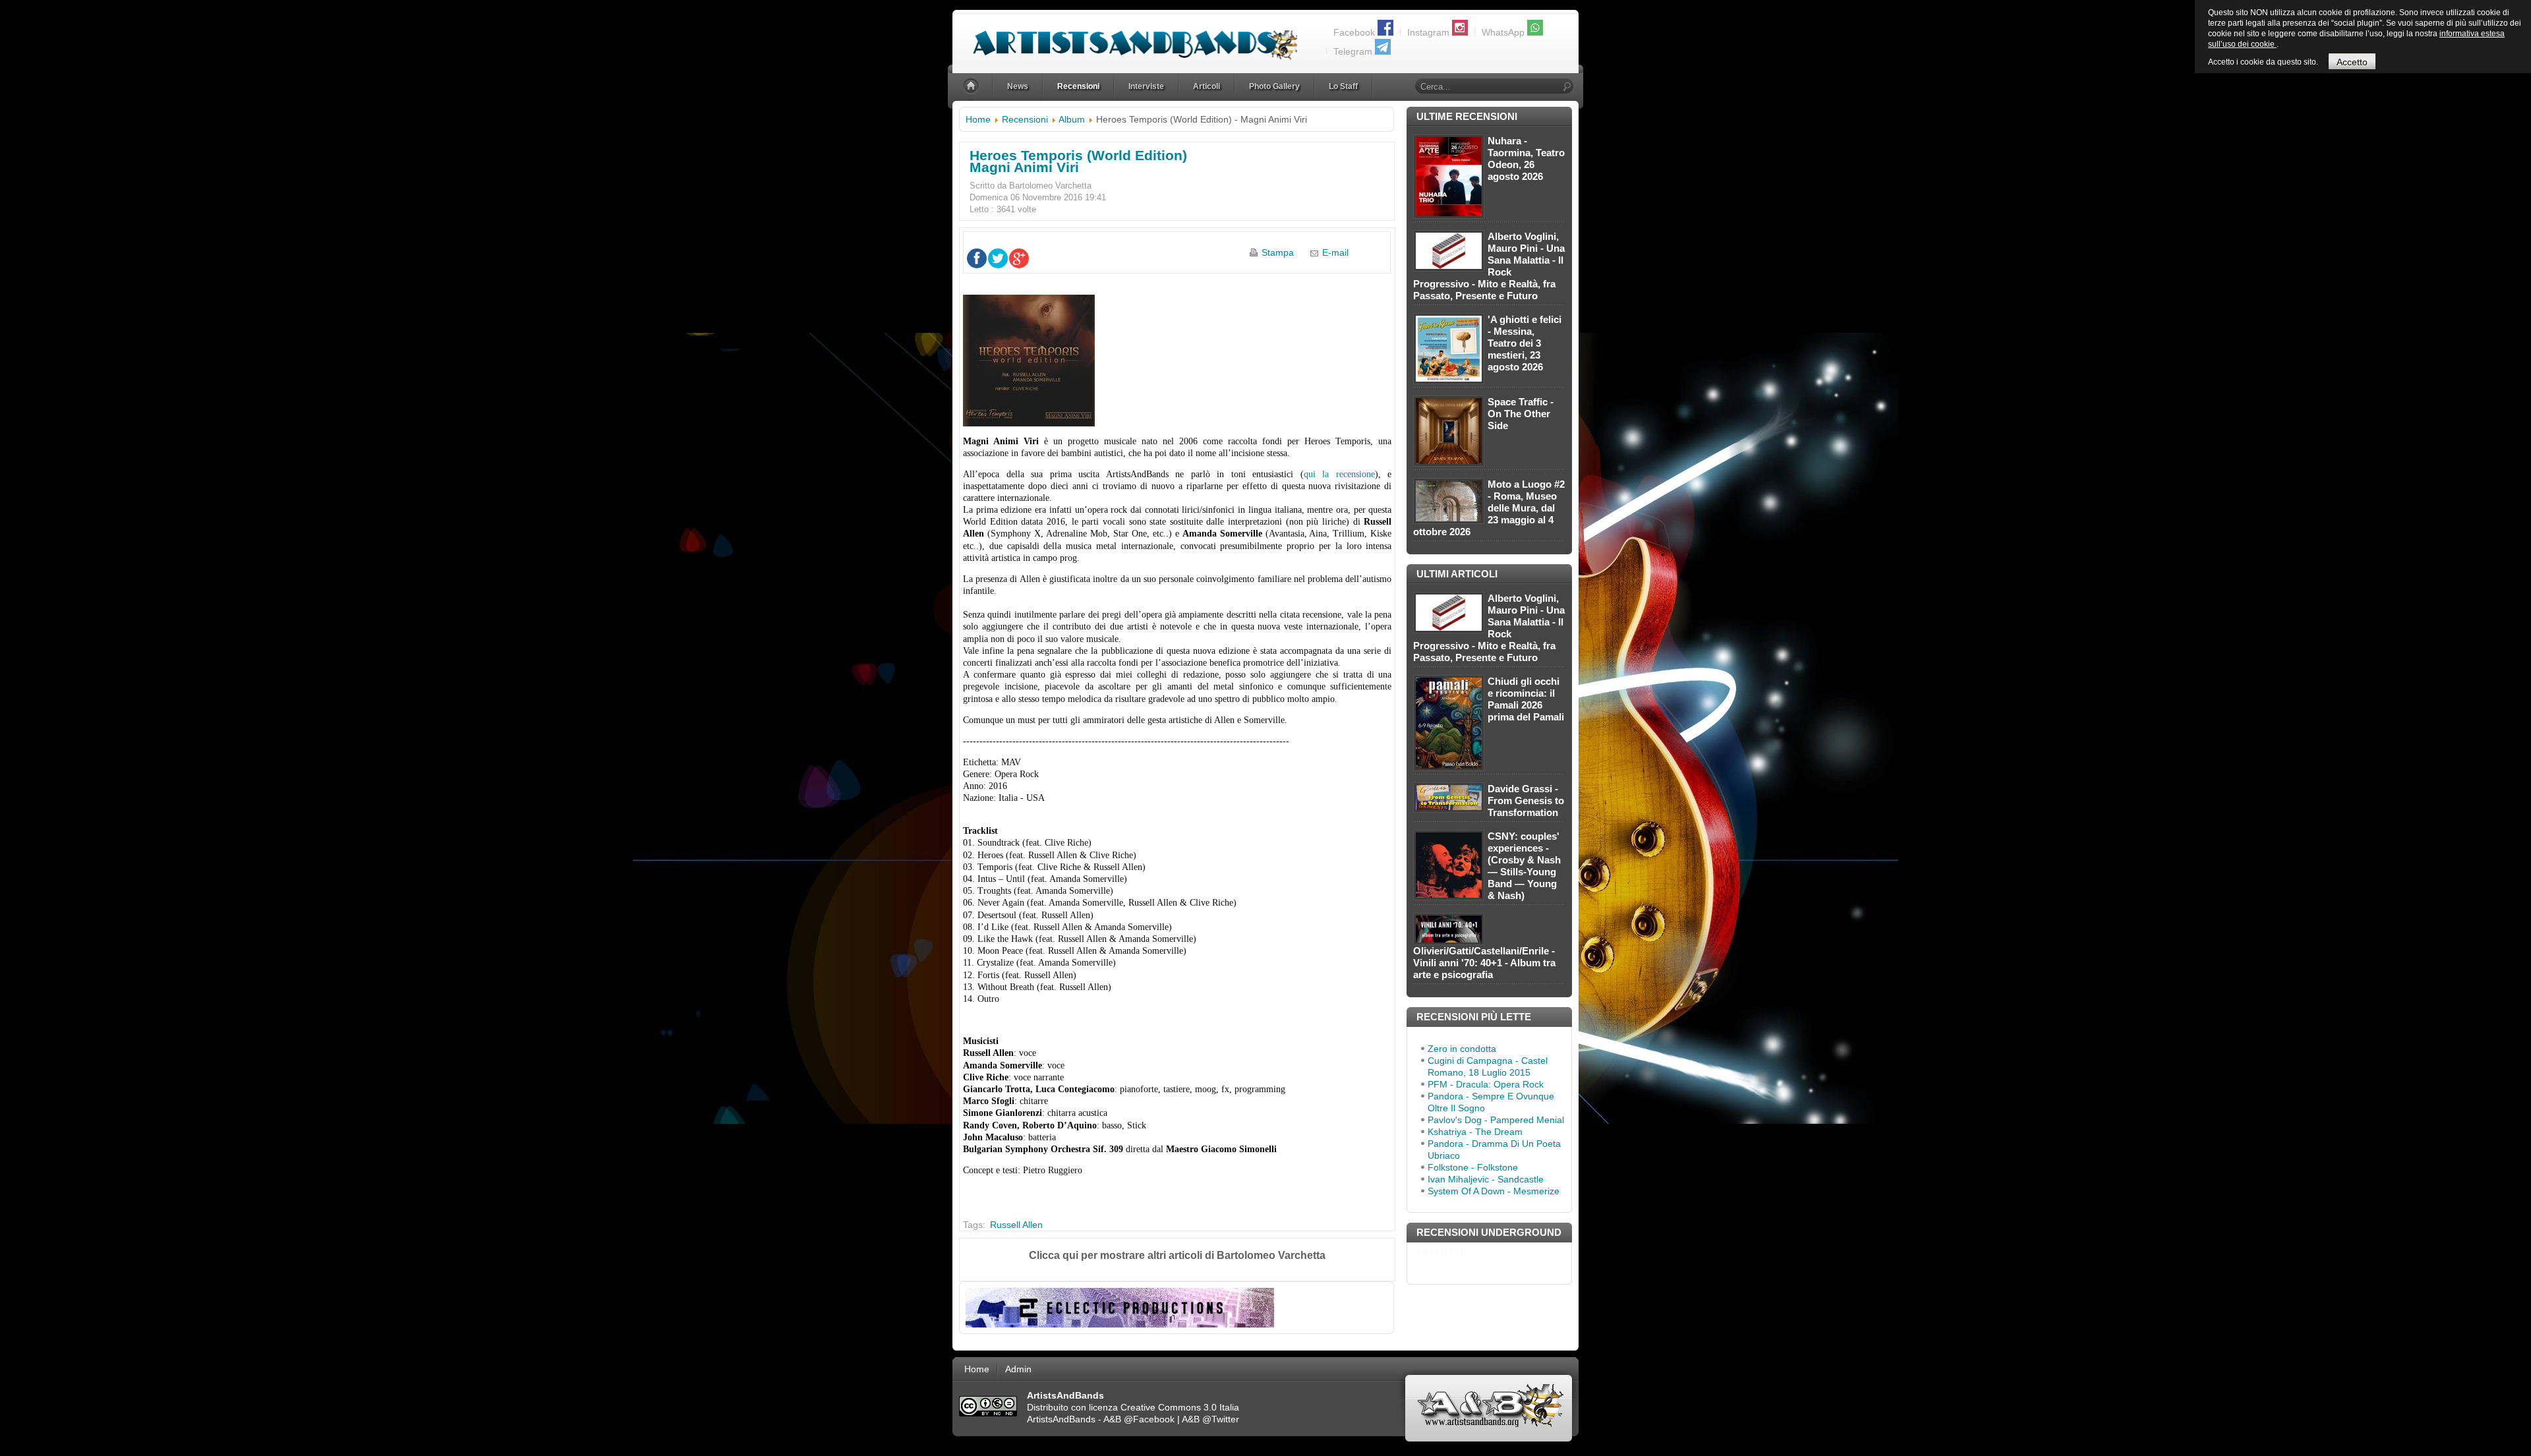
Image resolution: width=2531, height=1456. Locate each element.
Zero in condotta (1462, 1049)
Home (978, 119)
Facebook (1354, 32)
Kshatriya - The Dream (1475, 1132)
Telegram (1353, 51)
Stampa (1278, 252)
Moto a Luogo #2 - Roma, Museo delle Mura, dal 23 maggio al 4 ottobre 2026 (1489, 508)
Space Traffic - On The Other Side (1521, 414)
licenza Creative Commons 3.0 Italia (1164, 1407)
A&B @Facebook (1139, 1419)
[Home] (972, 87)
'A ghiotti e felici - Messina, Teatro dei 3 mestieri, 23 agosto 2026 (1525, 343)
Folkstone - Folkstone (1473, 1167)
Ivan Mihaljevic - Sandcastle (1486, 1179)
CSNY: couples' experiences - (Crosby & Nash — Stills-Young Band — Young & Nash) (1524, 866)
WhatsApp (1503, 32)
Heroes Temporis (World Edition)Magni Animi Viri (1078, 161)
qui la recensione (1339, 474)
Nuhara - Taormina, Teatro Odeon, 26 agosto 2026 (1526, 159)
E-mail (1335, 252)
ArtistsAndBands (1061, 1419)
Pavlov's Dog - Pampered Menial (1496, 1120)
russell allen (1016, 1225)
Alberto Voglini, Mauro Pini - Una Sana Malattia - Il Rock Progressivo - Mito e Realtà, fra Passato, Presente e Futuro (1489, 266)
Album (1072, 119)
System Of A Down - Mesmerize (1494, 1191)
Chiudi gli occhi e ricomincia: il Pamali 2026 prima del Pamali (1526, 699)
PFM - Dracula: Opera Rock (1486, 1084)
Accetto (2352, 62)
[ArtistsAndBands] (1125, 37)
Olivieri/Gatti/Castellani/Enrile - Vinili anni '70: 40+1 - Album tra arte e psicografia (1484, 963)
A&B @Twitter (1210, 1419)
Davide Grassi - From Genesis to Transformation (1526, 801)
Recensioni (1025, 119)
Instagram (1428, 32)
